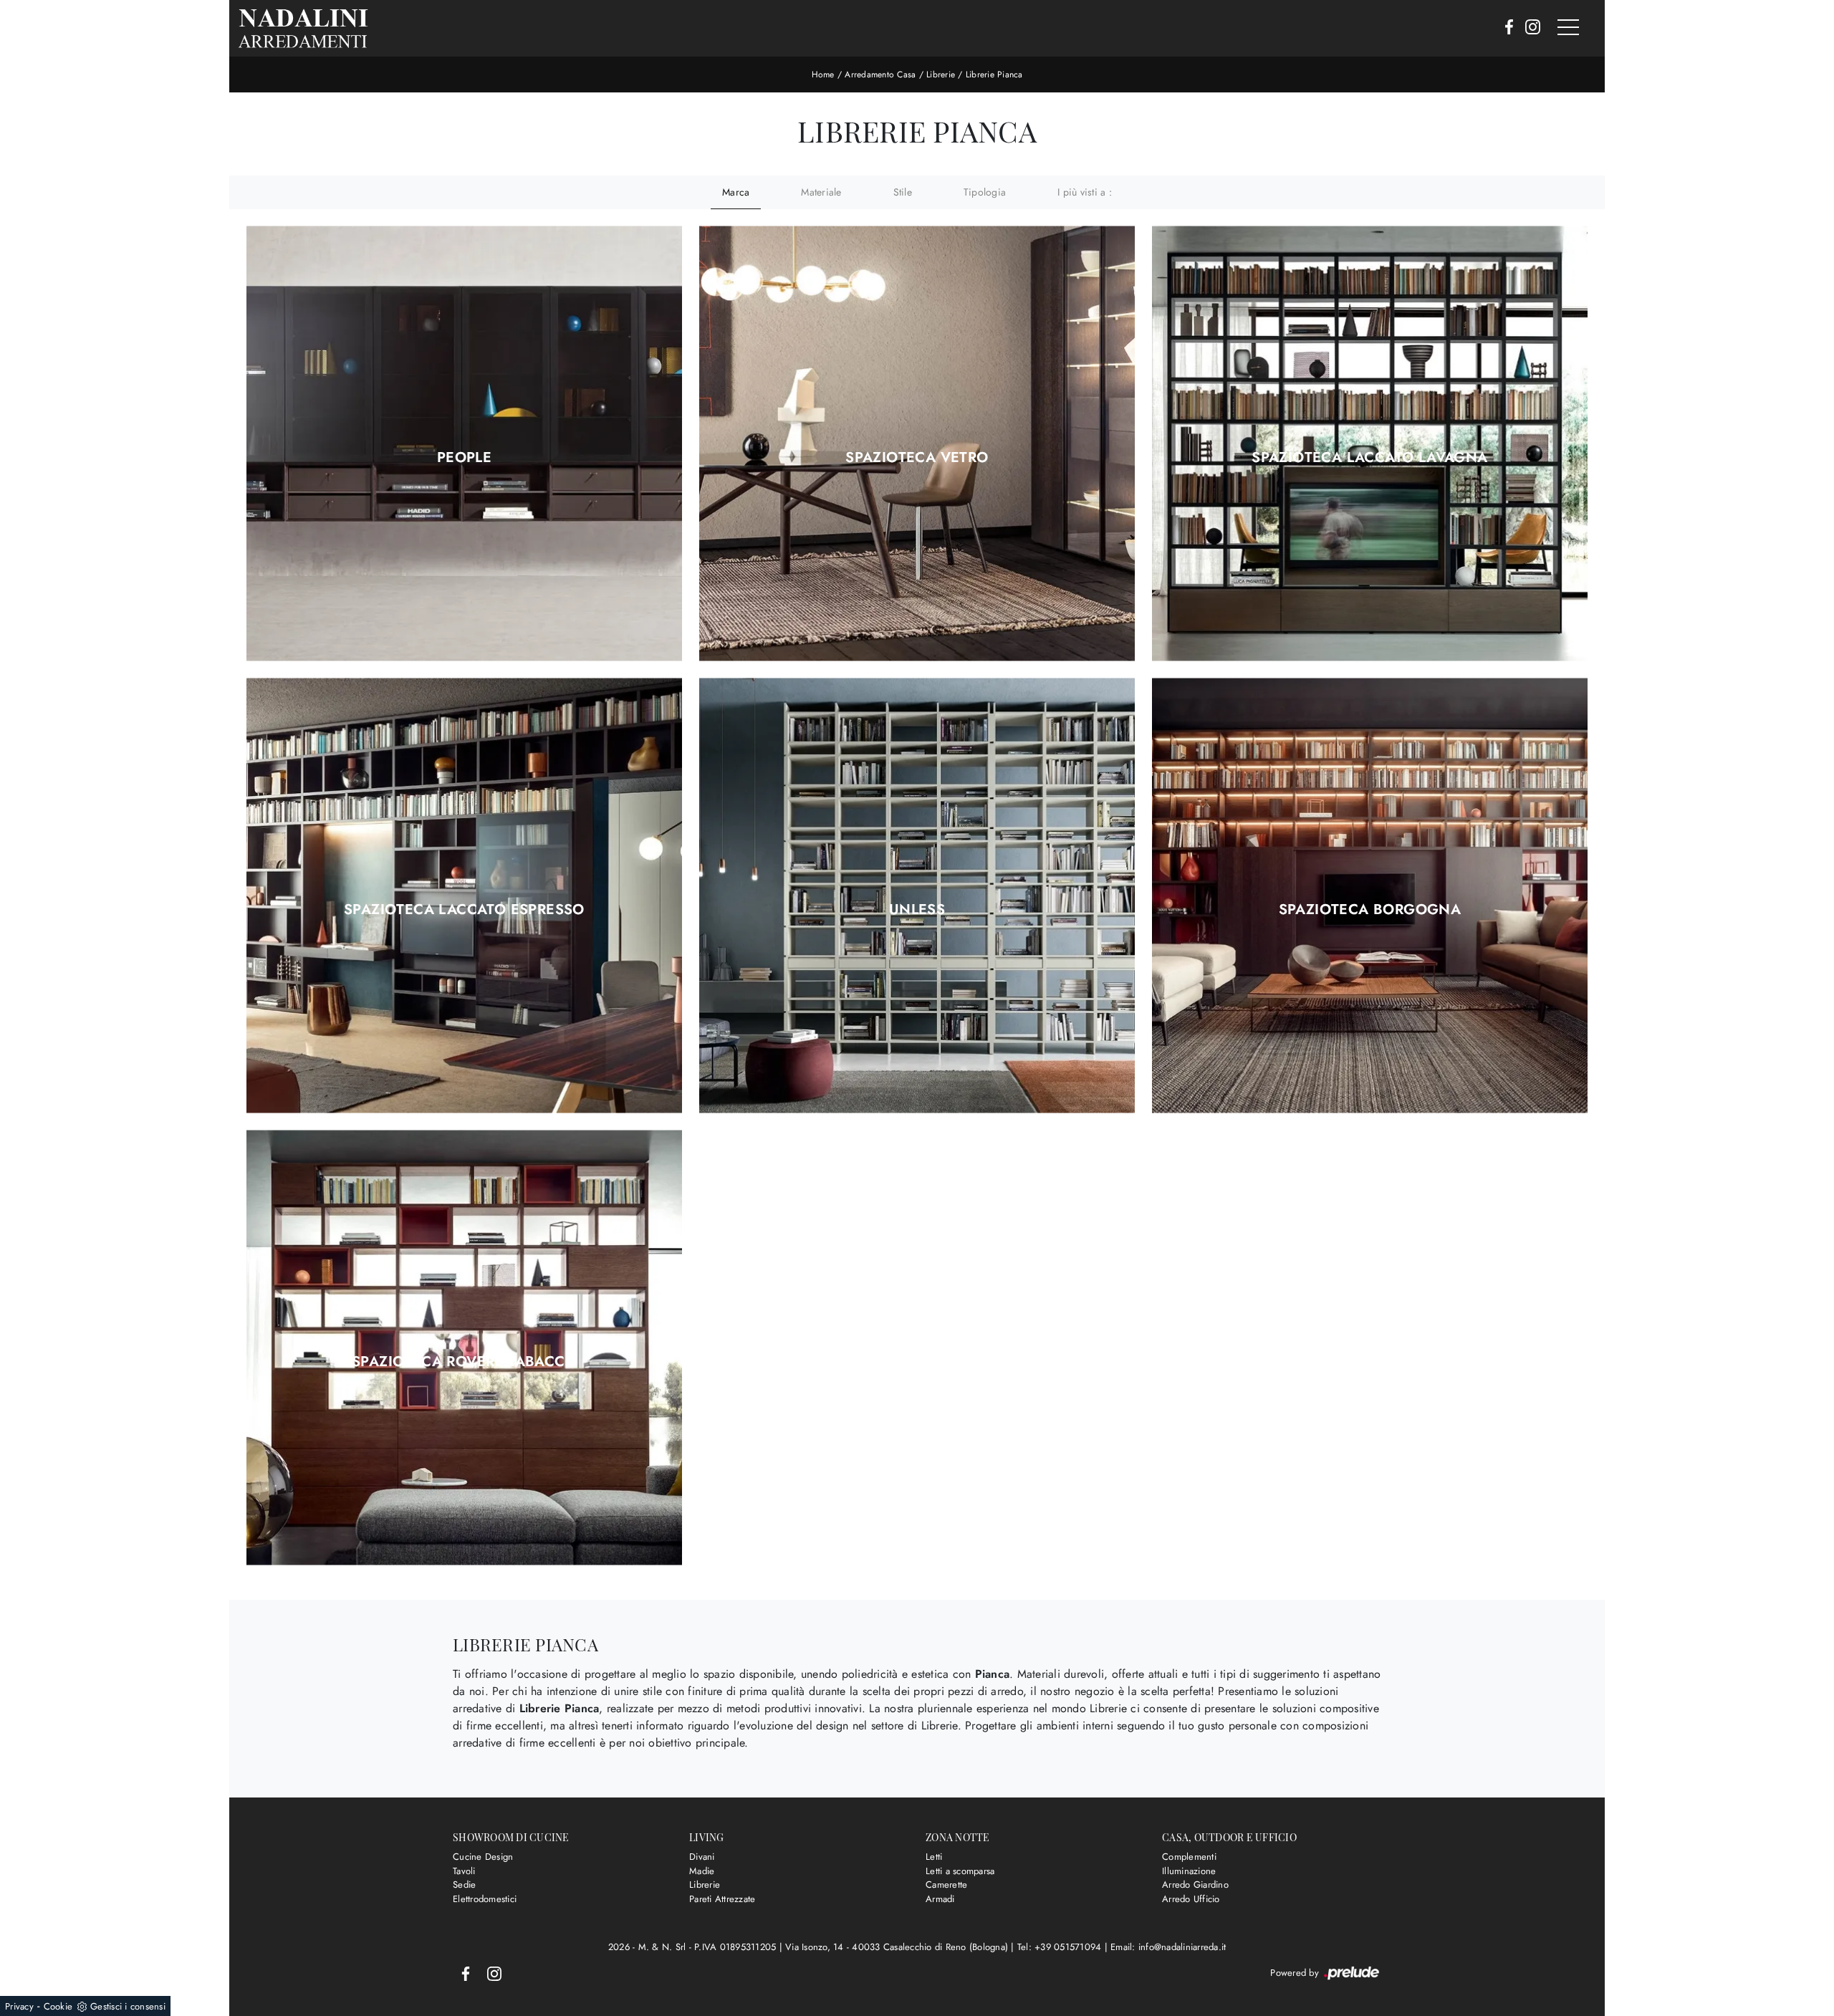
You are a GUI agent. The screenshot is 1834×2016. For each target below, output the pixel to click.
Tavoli (464, 1871)
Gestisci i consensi (128, 2006)
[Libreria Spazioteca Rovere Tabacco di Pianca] (464, 1348)
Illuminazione (1189, 1871)
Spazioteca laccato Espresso (464, 910)
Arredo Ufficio (1191, 1899)
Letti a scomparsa (960, 1871)
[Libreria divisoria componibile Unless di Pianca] (917, 896)
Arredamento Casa (880, 75)
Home (823, 75)
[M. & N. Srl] (303, 28)
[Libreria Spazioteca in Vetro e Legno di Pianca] (917, 444)
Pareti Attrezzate (722, 1899)
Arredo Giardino (1195, 1885)
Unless (917, 910)
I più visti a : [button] (1085, 192)
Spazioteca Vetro (917, 458)
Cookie (58, 2006)
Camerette (946, 1885)
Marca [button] (736, 192)
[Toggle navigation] (1568, 28)
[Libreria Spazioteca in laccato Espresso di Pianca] (464, 896)
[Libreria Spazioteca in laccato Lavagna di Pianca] (1370, 444)
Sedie (464, 1885)
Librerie (941, 75)
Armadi (940, 1899)
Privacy (19, 2006)
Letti (934, 1857)
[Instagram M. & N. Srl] (1528, 28)
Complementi (1189, 1857)
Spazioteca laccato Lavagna (1369, 458)
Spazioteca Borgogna (1370, 910)
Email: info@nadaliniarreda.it (1168, 1947)
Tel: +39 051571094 (1061, 1947)
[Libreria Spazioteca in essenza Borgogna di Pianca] (1370, 896)
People (464, 458)
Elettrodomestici (485, 1899)
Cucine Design (483, 1857)
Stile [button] (903, 192)
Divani (702, 1857)
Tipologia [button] (985, 192)
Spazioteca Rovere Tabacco (464, 1362)
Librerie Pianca (994, 75)
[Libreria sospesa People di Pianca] (464, 444)
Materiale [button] (821, 192)
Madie (702, 1871)
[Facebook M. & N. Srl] (1505, 28)
